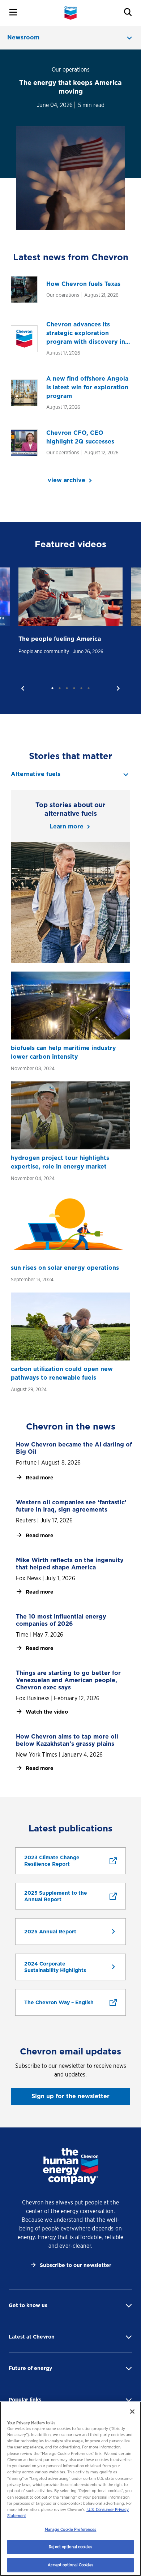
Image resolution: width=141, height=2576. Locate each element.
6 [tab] (89, 688)
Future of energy (30, 2368)
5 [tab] (81, 688)
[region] (70, 2489)
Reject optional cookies (70, 2547)
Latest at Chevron (32, 2337)
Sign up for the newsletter (70, 2096)
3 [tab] (67, 688)
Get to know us (28, 2305)
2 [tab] (60, 688)
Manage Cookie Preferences (71, 2529)
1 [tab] (52, 688)
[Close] (132, 2412)
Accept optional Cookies (70, 2565)
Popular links (25, 2400)
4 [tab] (74, 688)
